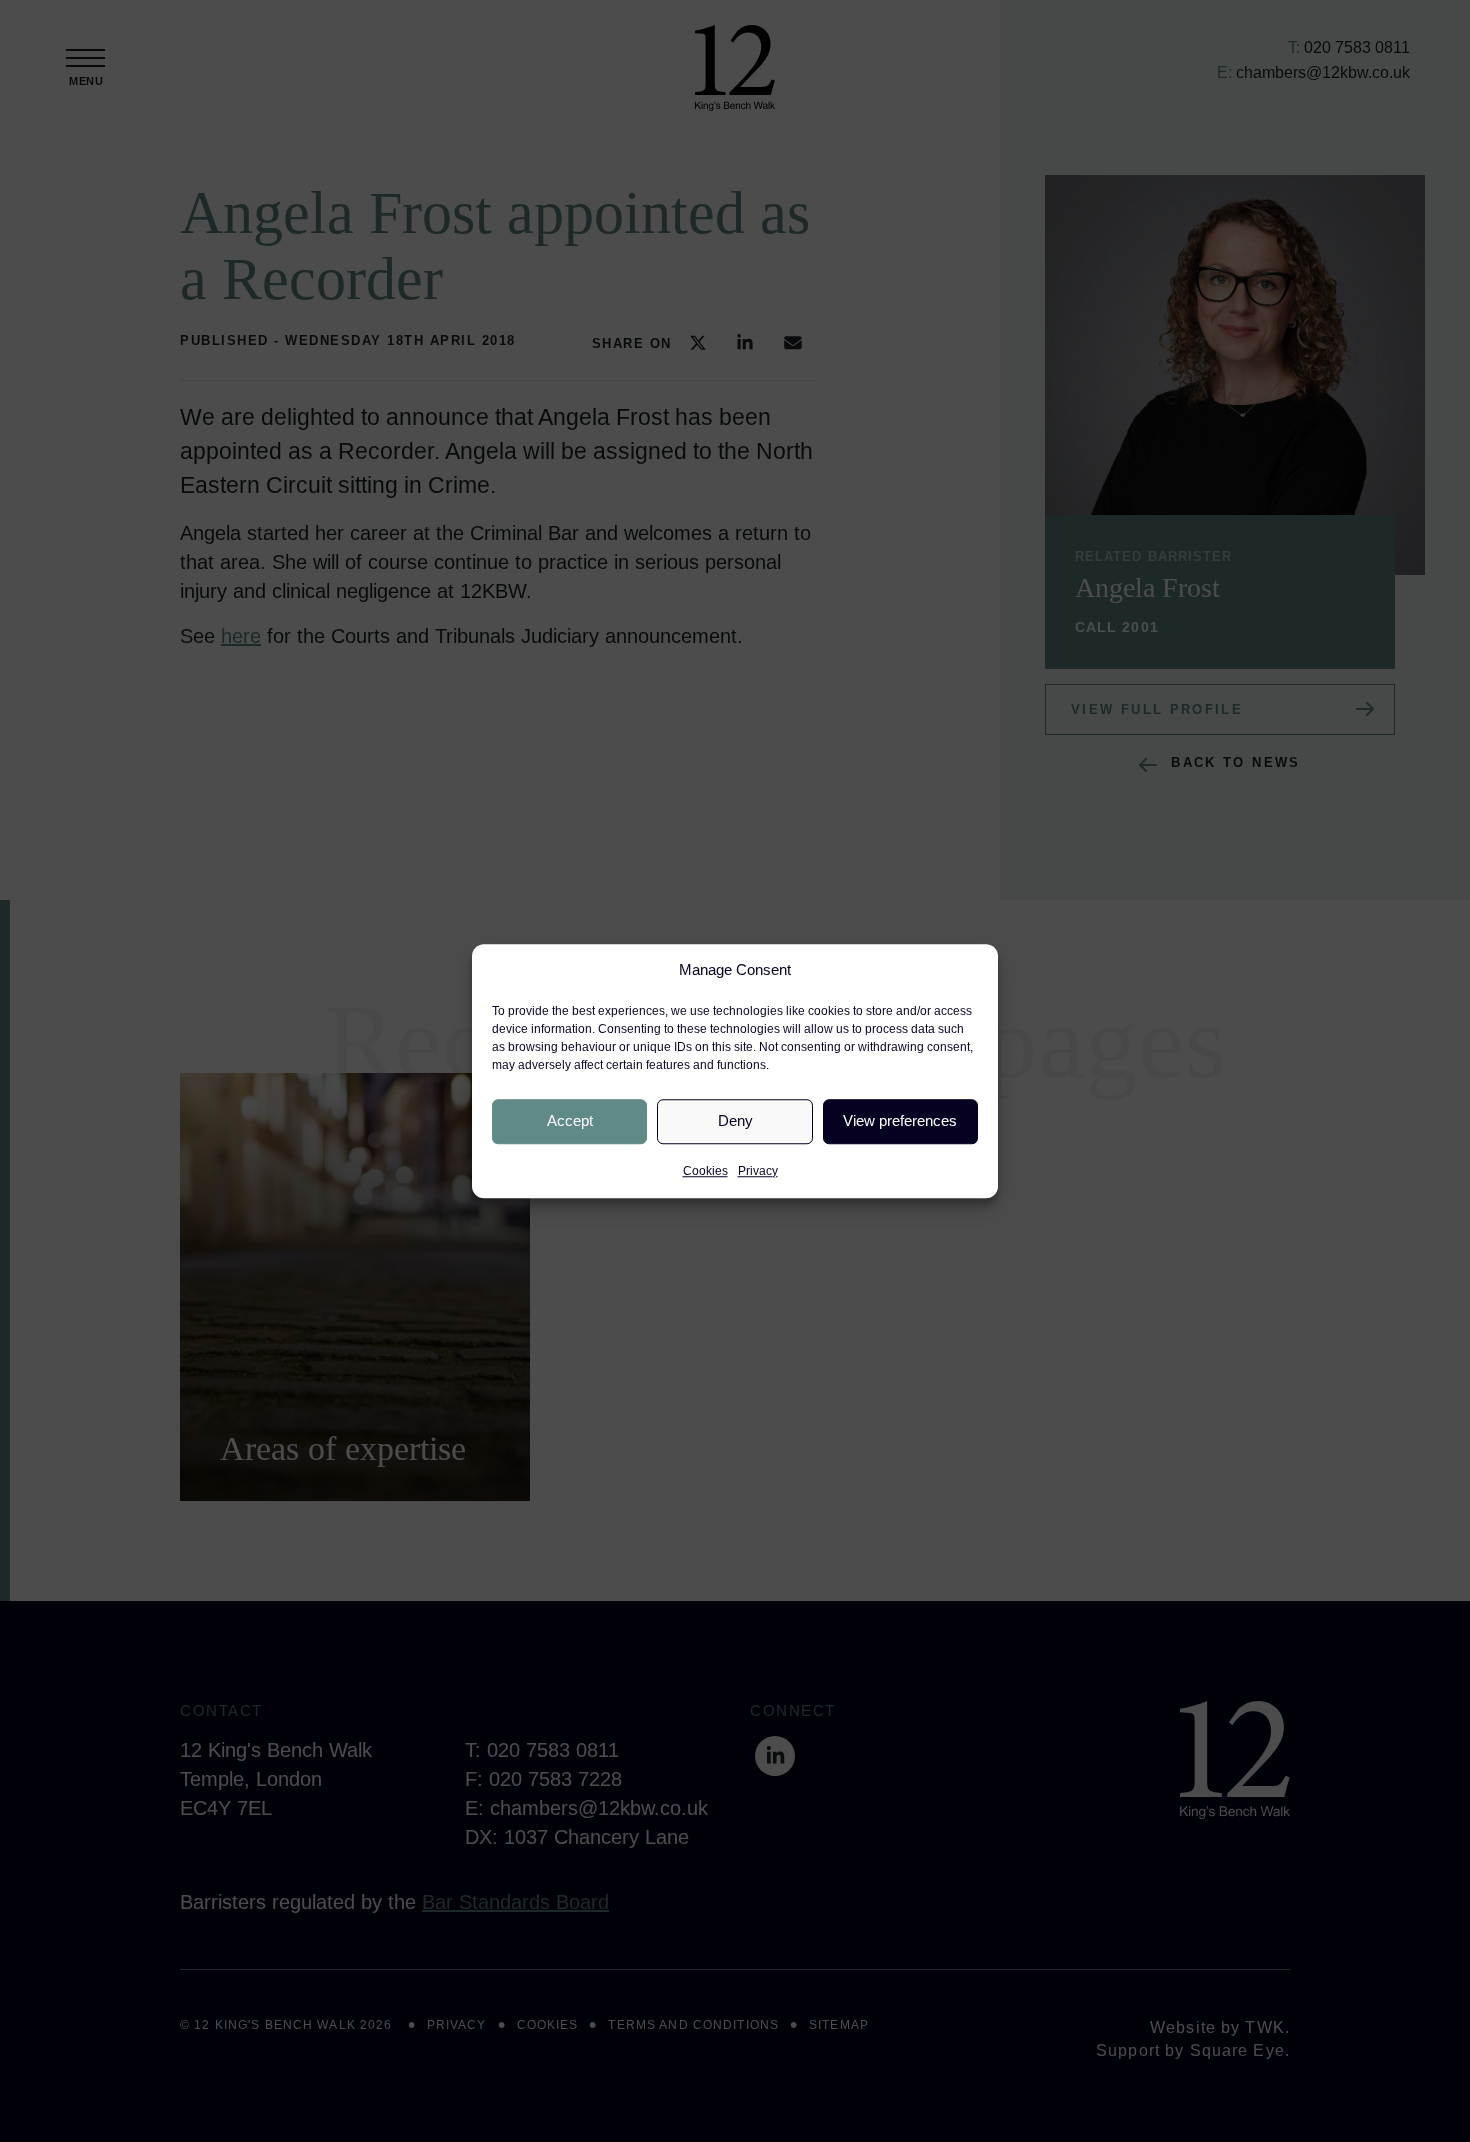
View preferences (900, 1120)
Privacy (758, 1171)
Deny (735, 1120)
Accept (570, 1120)
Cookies (705, 1171)
